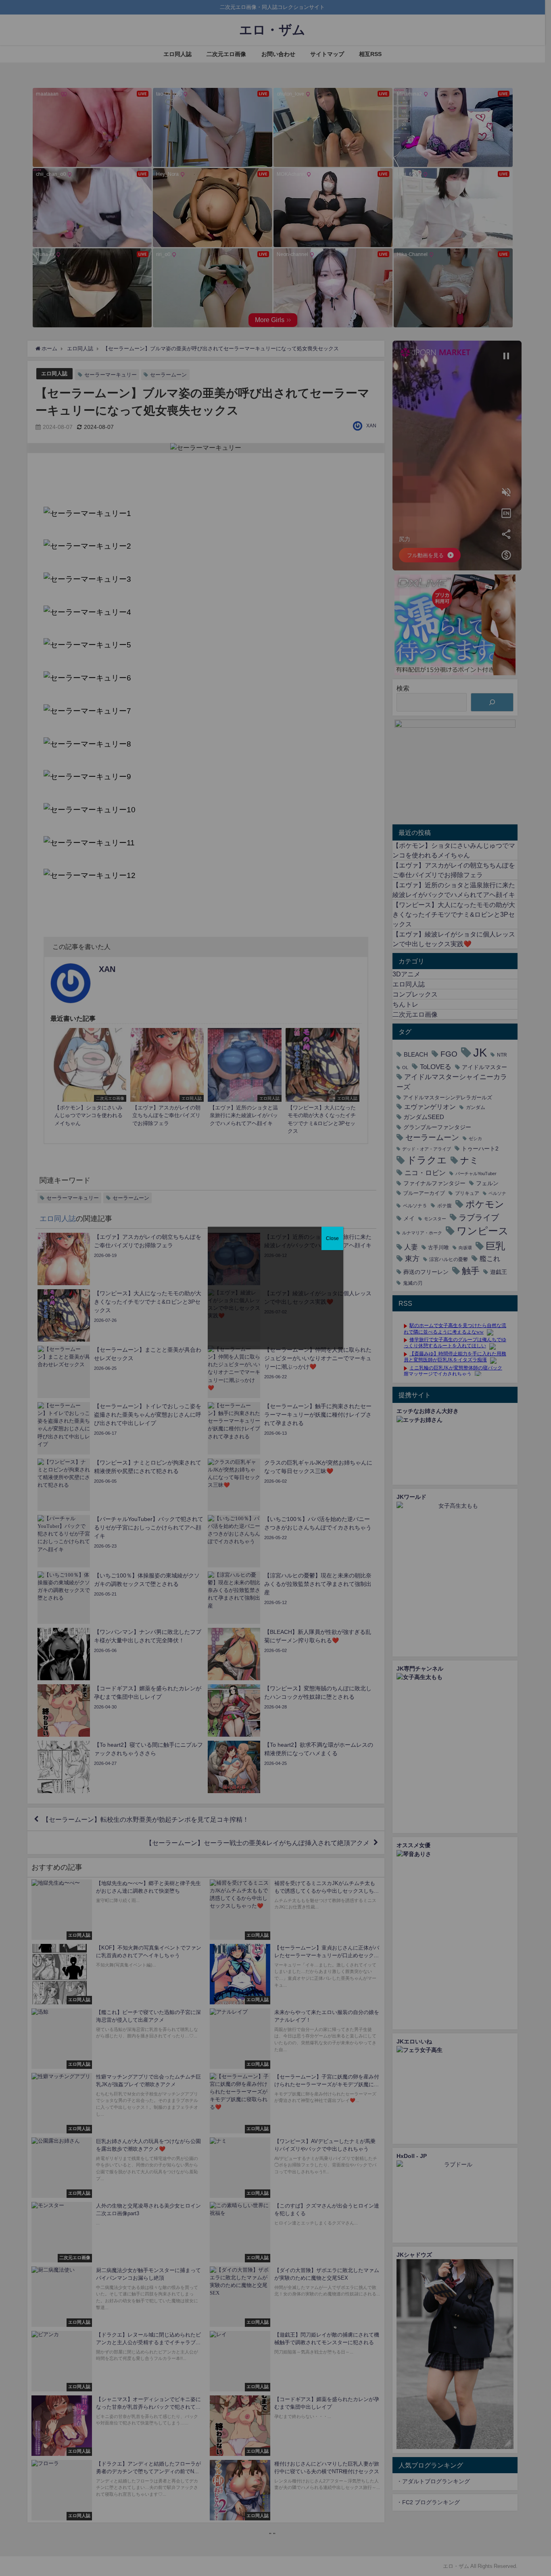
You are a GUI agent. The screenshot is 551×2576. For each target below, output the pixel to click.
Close (332, 1238)
